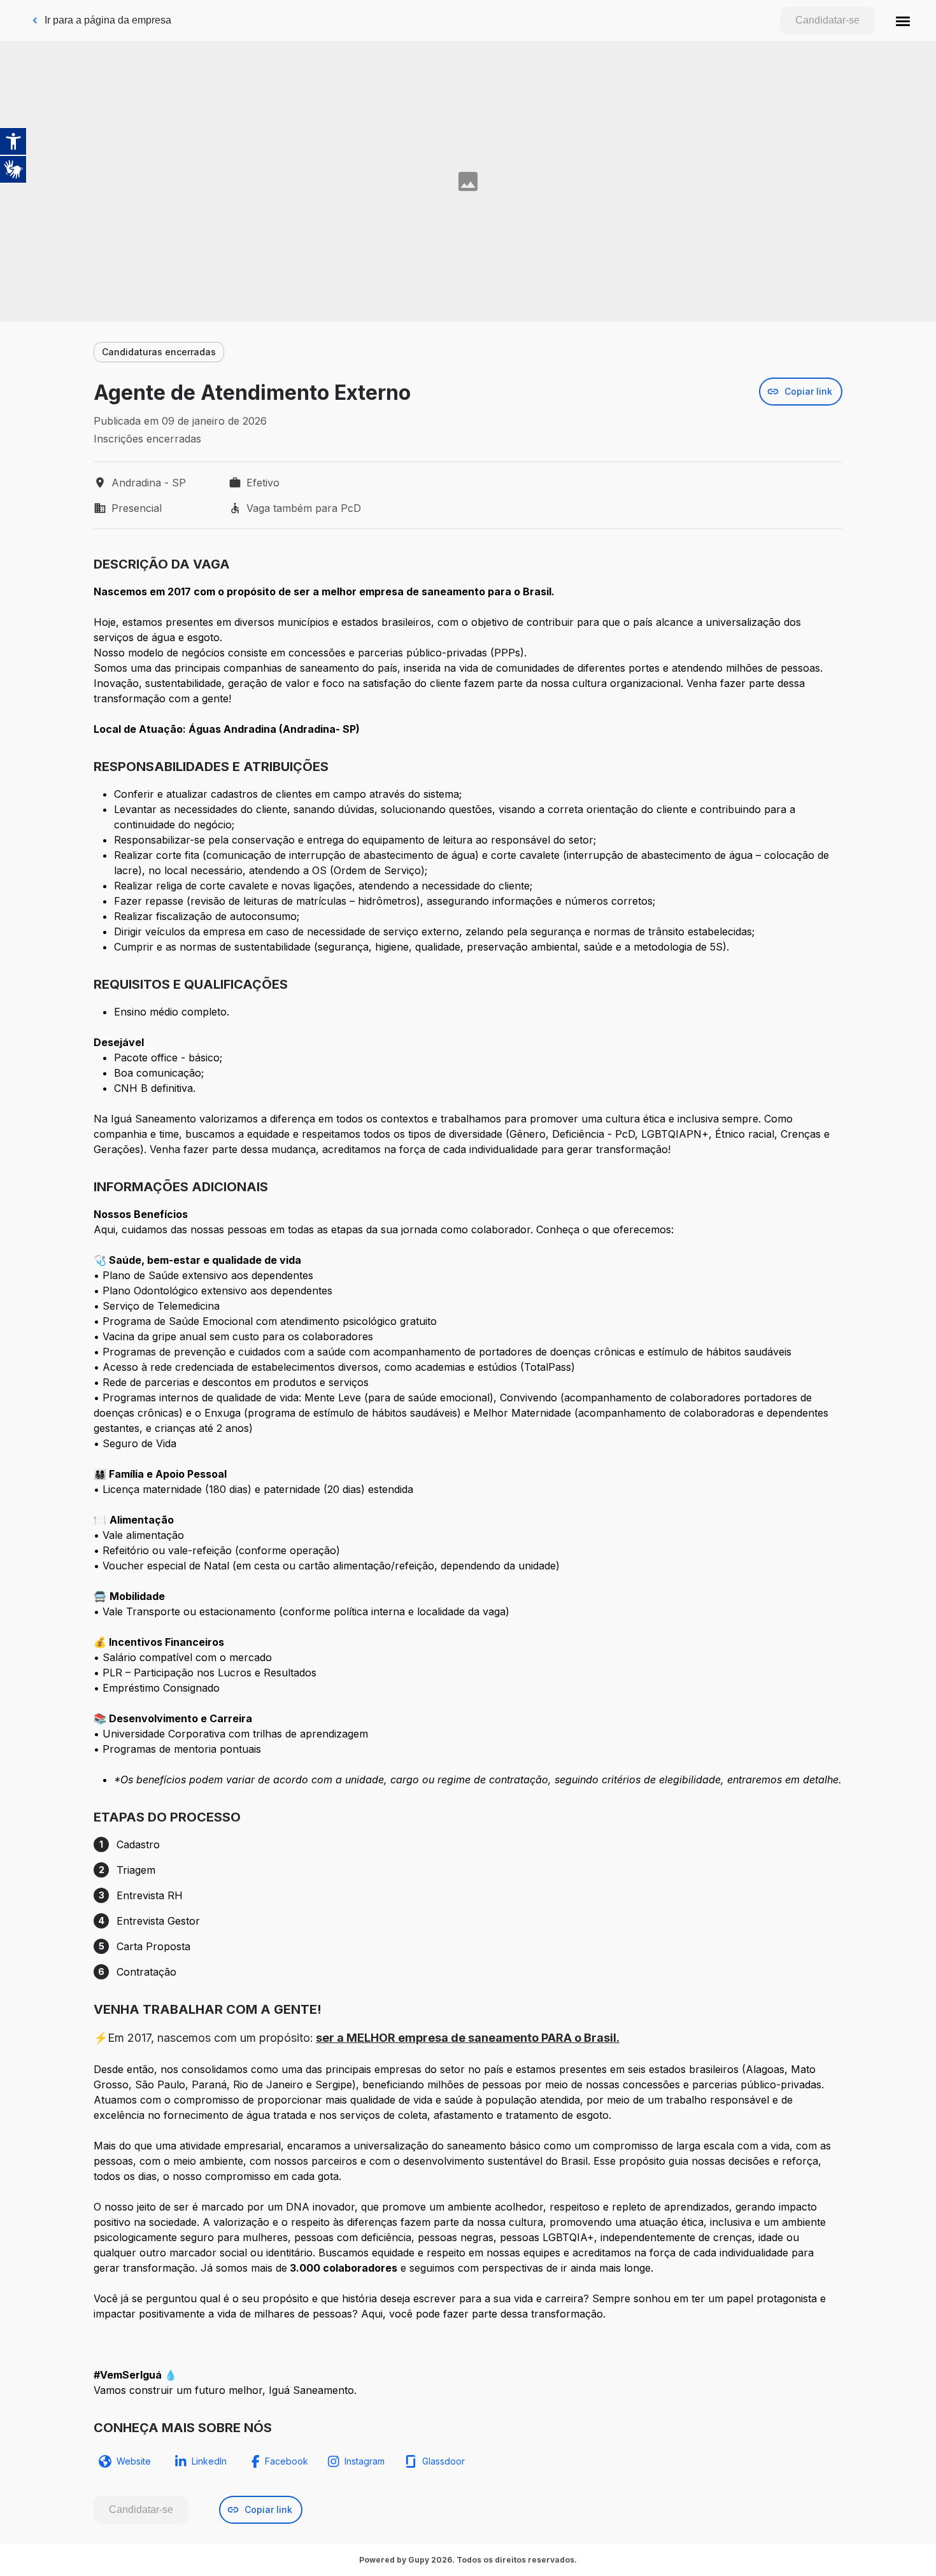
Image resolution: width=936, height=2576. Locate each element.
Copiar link (808, 391)
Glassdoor (443, 2461)
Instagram (365, 2461)
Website (134, 2461)
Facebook (287, 2461)
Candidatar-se (827, 20)
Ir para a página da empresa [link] (108, 20)
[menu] (903, 20)
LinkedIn (209, 2461)
